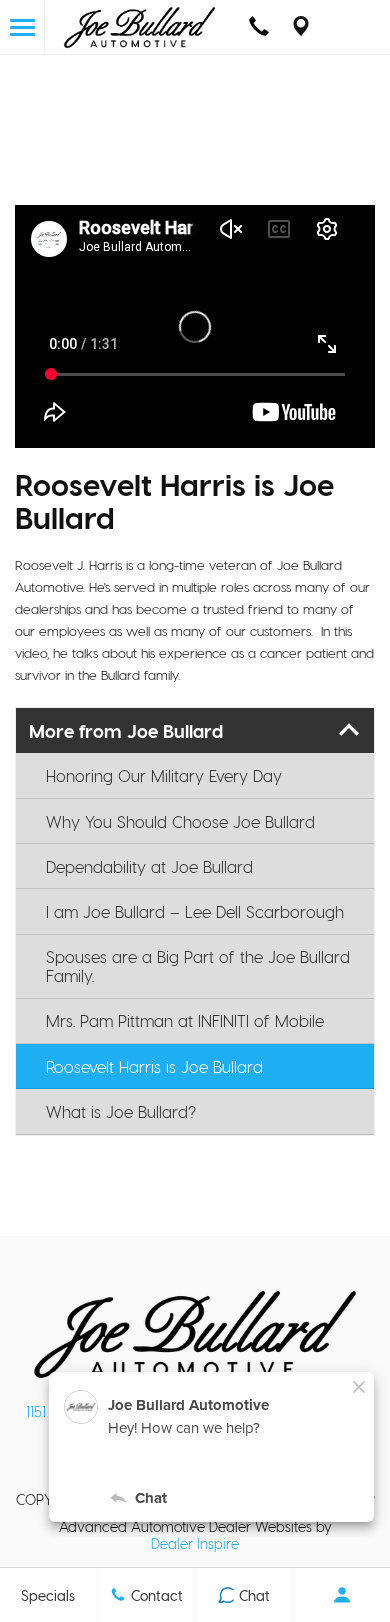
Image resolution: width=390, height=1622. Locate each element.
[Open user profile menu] (341, 1595)
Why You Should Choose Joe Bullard (180, 821)
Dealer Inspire (195, 1543)
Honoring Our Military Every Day (164, 775)
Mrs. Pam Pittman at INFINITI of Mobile (185, 1020)
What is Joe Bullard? (121, 1111)
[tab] (195, 731)
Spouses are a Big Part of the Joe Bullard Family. (198, 966)
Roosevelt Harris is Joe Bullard (154, 1066)
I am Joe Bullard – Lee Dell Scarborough (195, 911)
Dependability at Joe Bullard (149, 866)
